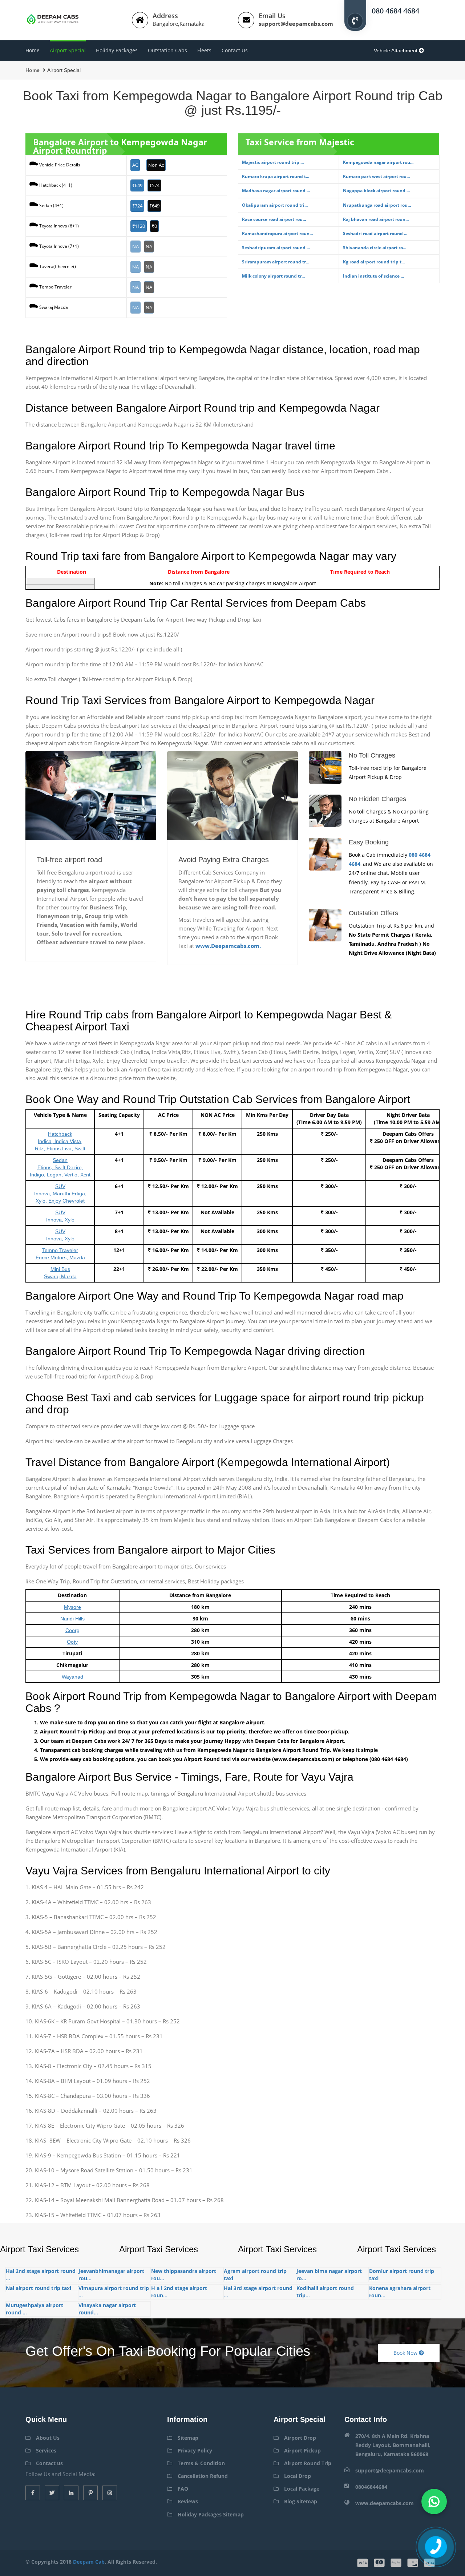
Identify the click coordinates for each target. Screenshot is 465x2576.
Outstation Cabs (167, 50)
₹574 (154, 185)
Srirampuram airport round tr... (276, 262)
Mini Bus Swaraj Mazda (60, 1273)
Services (46, 2450)
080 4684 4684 (395, 10)
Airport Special (68, 50)
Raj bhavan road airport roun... (376, 219)
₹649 (137, 185)
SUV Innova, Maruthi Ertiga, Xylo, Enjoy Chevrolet (60, 1194)
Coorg (72, 1630)
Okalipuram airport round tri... (275, 205)
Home (33, 50)
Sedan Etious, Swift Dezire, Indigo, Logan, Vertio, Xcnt (60, 1167)
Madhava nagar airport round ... (276, 191)
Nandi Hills (72, 1619)
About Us (48, 2438)
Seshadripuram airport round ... (276, 248)
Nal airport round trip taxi (39, 2288)
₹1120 (139, 226)
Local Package (302, 2489)
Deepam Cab (89, 2562)
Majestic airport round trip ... (273, 162)
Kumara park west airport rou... (376, 176)
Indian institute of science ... (373, 276)
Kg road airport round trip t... (374, 262)
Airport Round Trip (308, 2463)
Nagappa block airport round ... (376, 191)
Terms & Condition (201, 2463)
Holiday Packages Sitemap (211, 2514)
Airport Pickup (302, 2450)
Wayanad (72, 1677)
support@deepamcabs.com (296, 24)
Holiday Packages (117, 50)
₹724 (137, 206)
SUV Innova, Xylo (60, 1216)
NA (136, 246)
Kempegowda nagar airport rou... (378, 162)
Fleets (204, 50)
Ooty (72, 1642)
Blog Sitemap (301, 2501)
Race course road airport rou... (274, 219)
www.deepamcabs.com (385, 2503)
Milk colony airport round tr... (273, 276)
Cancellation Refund (203, 2476)
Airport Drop (300, 2438)
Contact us (235, 50)
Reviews (188, 2501)
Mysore (72, 1607)
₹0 (154, 226)
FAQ (183, 2489)
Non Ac (156, 165)
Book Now (406, 2353)
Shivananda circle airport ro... (375, 248)
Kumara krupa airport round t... (276, 176)
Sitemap (188, 2438)
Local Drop (298, 2476)
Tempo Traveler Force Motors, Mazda (60, 1254)
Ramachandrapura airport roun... (277, 233)
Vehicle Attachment (396, 51)
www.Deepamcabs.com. (228, 946)
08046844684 (371, 2487)
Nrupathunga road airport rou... (377, 205)
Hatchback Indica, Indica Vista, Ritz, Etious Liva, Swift (60, 1141)
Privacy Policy (195, 2450)
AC (135, 165)
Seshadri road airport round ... (375, 233)
